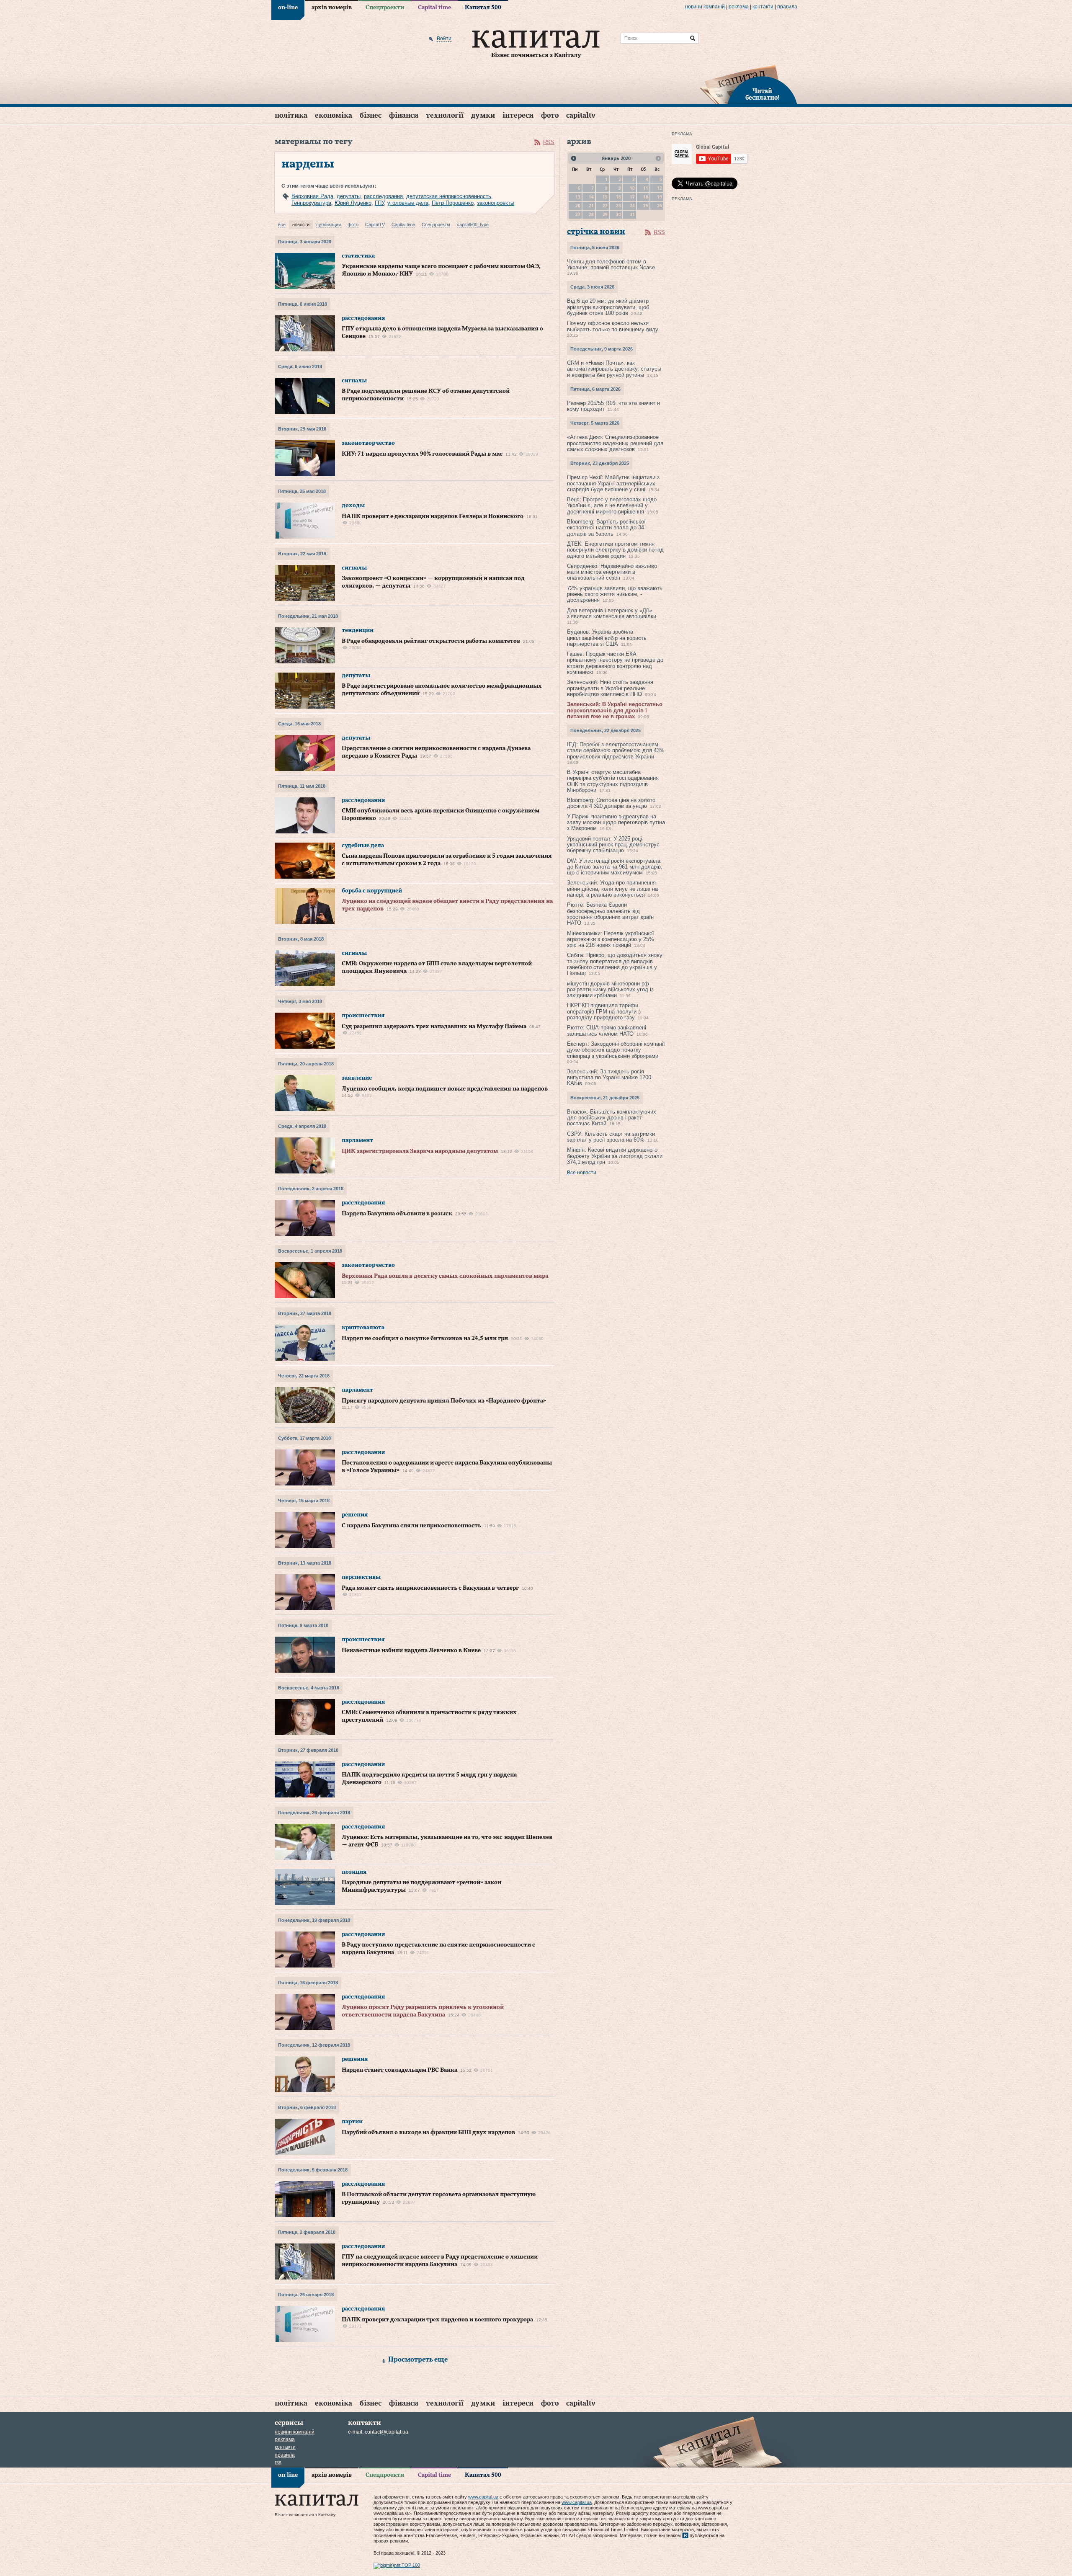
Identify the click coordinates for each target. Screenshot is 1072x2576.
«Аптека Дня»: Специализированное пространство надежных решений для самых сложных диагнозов (615, 443)
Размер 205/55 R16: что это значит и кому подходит (613, 406)
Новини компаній (705, 7)
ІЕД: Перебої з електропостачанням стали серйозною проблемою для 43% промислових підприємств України (616, 750)
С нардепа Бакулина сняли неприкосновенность (411, 1526)
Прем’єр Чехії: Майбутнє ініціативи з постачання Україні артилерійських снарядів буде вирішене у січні (613, 483)
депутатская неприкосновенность (449, 196)
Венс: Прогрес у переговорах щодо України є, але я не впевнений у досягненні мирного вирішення (612, 505)
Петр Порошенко (453, 203)
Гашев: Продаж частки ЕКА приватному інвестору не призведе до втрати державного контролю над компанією (615, 663)
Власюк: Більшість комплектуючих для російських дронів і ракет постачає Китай (612, 1118)
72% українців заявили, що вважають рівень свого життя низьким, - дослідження (615, 594)
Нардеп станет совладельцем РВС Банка (399, 2070)
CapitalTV (581, 115)
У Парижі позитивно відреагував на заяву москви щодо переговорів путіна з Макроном (616, 823)
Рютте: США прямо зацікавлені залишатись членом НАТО (607, 1030)
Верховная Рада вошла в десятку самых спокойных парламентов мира (445, 1276)
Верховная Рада (312, 196)
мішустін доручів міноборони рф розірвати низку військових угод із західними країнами (610, 990)
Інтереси (518, 115)
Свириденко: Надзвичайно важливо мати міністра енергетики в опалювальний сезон (612, 572)
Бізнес (371, 115)
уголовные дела (408, 203)
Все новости (582, 1173)
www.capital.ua (483, 2497)
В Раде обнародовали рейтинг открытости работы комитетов (431, 641)
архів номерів (332, 8)
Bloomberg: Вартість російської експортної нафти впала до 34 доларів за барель (606, 528)
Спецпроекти (385, 8)
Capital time (434, 8)
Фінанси (404, 115)
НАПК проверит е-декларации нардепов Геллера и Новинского (433, 516)
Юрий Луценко (353, 203)
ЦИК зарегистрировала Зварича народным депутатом (420, 1151)
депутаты (349, 196)
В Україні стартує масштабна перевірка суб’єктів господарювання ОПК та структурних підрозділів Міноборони (613, 781)
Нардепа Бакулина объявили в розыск (397, 1214)
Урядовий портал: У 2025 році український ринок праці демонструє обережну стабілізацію (613, 845)
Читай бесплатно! (762, 95)
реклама (739, 7)
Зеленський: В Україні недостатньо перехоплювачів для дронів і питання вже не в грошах (615, 710)
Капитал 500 (483, 8)
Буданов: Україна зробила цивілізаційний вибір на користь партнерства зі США (607, 638)
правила (787, 7)
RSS (549, 142)
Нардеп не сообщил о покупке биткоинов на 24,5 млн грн (425, 1338)
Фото (550, 115)
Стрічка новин (596, 232)
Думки (483, 115)
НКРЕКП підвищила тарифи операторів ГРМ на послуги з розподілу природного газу (604, 1011)
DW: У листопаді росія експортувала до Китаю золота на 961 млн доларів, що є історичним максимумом (615, 867)
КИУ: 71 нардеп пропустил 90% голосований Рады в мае (422, 454)
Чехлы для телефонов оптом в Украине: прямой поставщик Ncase (611, 264)
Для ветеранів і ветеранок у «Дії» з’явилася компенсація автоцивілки (612, 613)
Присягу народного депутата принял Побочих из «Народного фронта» (444, 1401)
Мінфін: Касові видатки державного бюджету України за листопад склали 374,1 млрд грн (615, 1156)
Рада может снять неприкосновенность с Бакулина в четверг (430, 1588)
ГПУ (379, 203)
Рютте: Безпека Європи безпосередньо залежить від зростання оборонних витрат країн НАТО (610, 914)
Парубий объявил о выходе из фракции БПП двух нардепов (428, 2132)
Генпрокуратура (311, 203)
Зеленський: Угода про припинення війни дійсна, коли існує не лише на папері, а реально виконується (612, 889)
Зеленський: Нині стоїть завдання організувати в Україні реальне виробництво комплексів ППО (610, 688)
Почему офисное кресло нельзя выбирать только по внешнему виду (613, 326)
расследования (383, 196)
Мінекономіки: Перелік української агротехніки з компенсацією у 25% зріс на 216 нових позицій (611, 939)
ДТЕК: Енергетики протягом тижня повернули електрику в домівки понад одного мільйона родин (615, 550)
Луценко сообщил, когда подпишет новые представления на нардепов (445, 1089)
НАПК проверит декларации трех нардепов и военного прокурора (437, 2320)
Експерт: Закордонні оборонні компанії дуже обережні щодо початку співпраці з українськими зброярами (616, 1050)
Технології (445, 115)
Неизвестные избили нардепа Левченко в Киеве (411, 1650)
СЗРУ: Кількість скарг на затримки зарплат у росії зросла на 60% (611, 1137)
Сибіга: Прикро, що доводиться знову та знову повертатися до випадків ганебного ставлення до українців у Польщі (615, 964)
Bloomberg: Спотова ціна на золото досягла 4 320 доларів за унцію (611, 803)
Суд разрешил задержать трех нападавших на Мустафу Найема (434, 1026)
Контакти (763, 7)
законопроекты (496, 203)
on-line (288, 8)
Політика (291, 115)
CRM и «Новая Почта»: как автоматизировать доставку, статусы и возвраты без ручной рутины (614, 369)
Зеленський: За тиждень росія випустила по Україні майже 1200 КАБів (609, 1078)
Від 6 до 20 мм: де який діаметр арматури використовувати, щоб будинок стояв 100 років (608, 307)
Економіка (334, 115)
